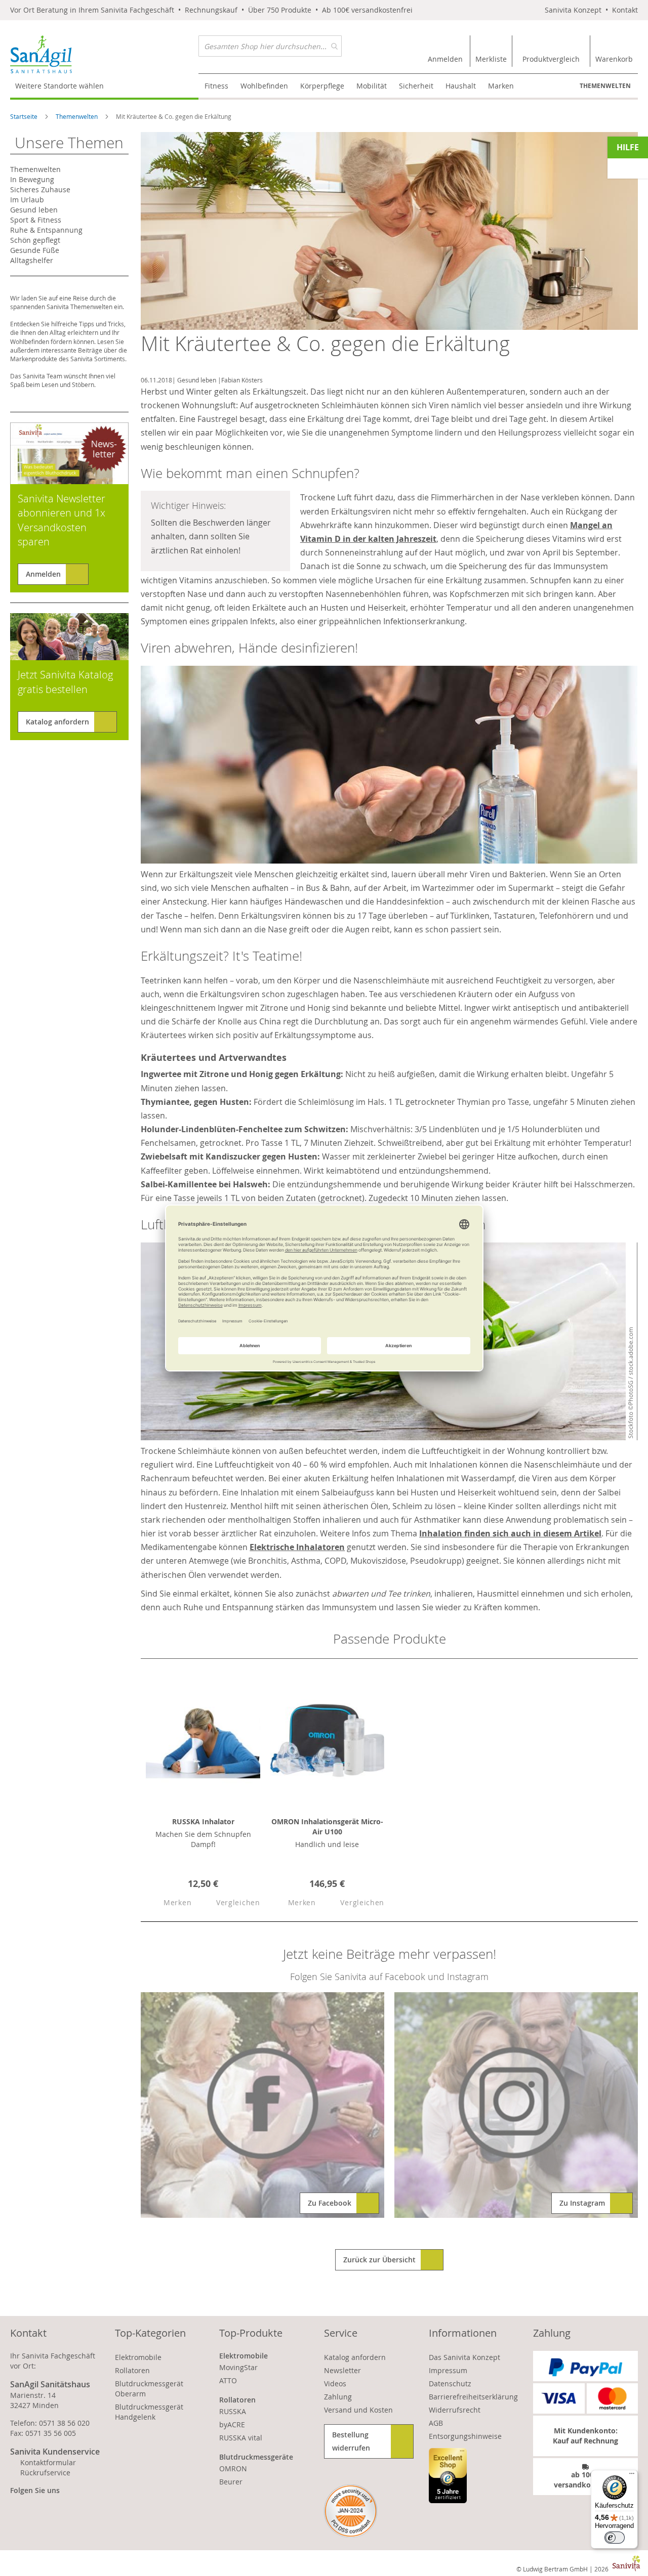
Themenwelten (605, 86)
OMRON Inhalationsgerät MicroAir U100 (327, 1827)
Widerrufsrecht (455, 2410)
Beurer (231, 2482)
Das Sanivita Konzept (464, 2357)
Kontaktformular (48, 2462)
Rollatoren (132, 2370)
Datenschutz (450, 2384)
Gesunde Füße (35, 250)
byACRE (232, 2424)
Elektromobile (138, 2357)
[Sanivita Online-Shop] (104, 54)
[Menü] (632, 2476)
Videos (335, 2384)
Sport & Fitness (36, 220)
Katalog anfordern (57, 722)
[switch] (615, 2538)
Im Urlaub (27, 200)
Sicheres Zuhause (40, 189)
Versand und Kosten (358, 2410)
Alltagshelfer (32, 260)
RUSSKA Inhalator (203, 1821)
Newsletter (342, 2370)
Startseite (25, 116)
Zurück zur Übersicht (379, 2260)
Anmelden (43, 574)
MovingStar (238, 2367)
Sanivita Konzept (573, 10)
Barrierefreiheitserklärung (473, 2397)
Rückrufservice (45, 2473)
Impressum (448, 2370)
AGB (436, 2423)
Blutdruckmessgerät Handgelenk (149, 2412)
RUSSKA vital (241, 2438)
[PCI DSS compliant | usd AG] (351, 2511)
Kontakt (625, 10)
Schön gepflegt (35, 240)
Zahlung (338, 2397)
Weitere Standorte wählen (59, 86)
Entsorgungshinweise (465, 2436)
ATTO (228, 2380)
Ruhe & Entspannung (46, 230)
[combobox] (270, 46)
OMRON (233, 2468)
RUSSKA (233, 2411)
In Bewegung (32, 179)
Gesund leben (197, 380)
